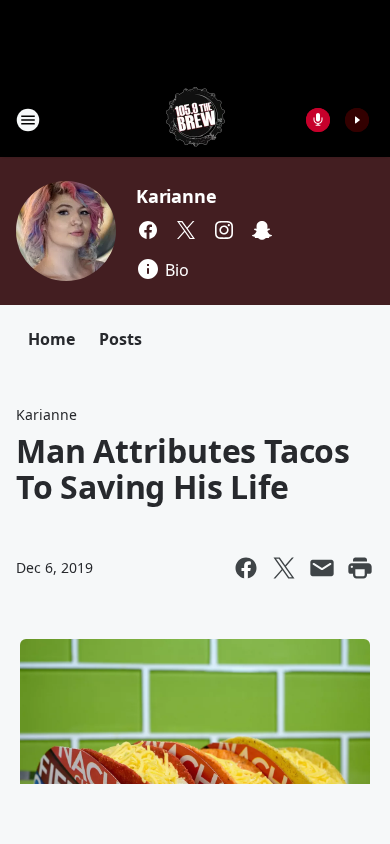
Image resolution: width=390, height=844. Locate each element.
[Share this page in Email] (322, 568)
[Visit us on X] (186, 230)
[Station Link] (195, 119)
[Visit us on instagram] (224, 230)
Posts (120, 339)
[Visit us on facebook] (148, 230)
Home (51, 339)
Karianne (176, 196)
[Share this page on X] (284, 568)
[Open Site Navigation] (28, 120)
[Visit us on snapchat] (262, 230)
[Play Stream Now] (357, 120)
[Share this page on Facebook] (246, 568)
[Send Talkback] (318, 120)
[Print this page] (360, 568)
